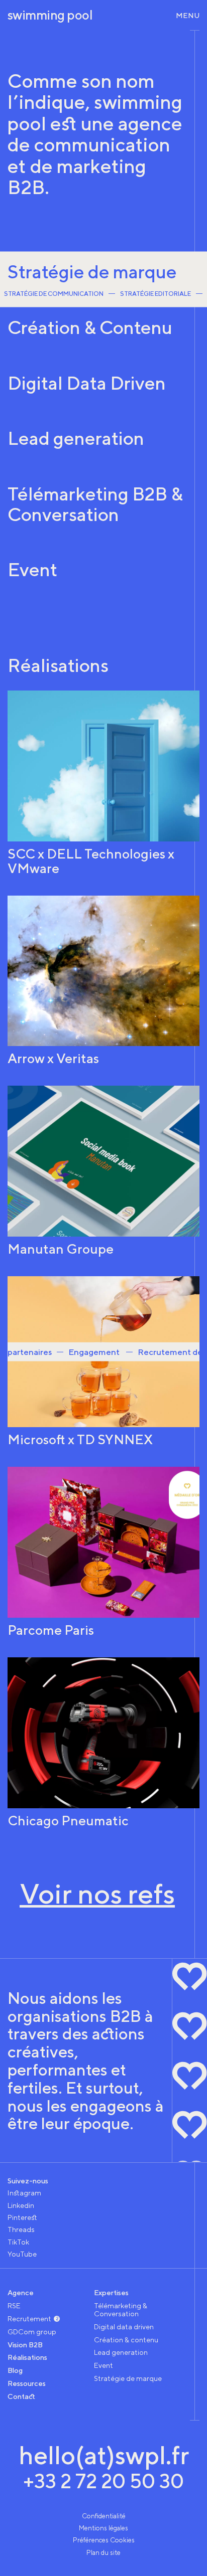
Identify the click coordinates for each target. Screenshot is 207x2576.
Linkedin (21, 2205)
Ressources (27, 2383)
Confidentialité (104, 2516)
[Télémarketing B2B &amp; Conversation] (103, 511)
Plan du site (103, 2552)
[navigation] (184, 15)
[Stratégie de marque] (103, 279)
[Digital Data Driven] (103, 390)
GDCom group (32, 2332)
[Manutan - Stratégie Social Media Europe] (103, 1171)
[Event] (103, 577)
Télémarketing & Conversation (121, 2309)
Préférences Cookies (104, 2540)
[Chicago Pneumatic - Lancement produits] (103, 1743)
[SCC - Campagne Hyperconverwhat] (103, 783)
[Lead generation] (103, 446)
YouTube (22, 2254)
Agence (21, 2292)
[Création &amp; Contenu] (103, 335)
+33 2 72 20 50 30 (103, 2481)
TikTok (18, 2242)
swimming (50, 15)
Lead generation (121, 2352)
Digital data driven (124, 2327)
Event (103, 2365)
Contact (21, 2396)
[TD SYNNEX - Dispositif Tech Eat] (103, 1361)
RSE (14, 2305)
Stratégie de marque (128, 2378)
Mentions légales (103, 2528)
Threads (21, 2229)
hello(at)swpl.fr (104, 2455)
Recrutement (29, 2319)
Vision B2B (25, 2345)
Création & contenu (126, 2340)
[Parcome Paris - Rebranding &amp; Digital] (103, 1552)
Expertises (111, 2292)
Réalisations (27, 2357)
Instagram (24, 2193)
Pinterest (22, 2217)
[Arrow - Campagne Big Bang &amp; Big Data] (103, 981)
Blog (15, 2370)
